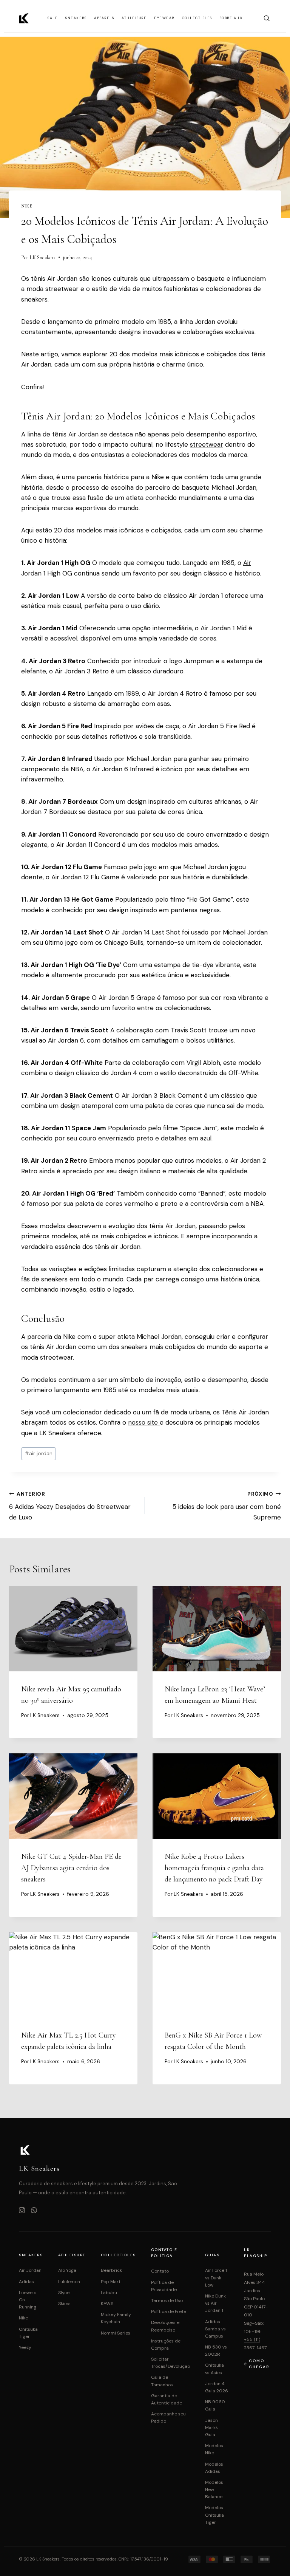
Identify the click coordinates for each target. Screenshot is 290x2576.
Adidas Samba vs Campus (215, 2329)
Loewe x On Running (28, 2300)
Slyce (64, 2293)
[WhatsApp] (34, 2211)
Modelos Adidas (214, 2468)
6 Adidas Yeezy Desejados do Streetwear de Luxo (70, 1506)
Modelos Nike (214, 2449)
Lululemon (69, 2282)
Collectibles (197, 18)
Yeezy (25, 2347)
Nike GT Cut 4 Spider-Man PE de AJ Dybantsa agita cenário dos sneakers (71, 1868)
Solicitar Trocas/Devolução (170, 2363)
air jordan (39, 1454)
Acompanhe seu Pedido (168, 2417)
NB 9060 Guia (215, 2405)
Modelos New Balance (214, 2489)
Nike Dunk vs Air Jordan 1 (215, 2303)
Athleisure (134, 18)
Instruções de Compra (166, 2345)
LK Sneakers (42, 258)
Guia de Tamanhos (162, 2381)
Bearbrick (111, 2270)
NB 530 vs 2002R (216, 2351)
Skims (64, 2304)
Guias (212, 2255)
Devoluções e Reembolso (165, 2326)
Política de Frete (169, 2311)
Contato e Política (164, 2253)
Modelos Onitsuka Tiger (214, 2515)
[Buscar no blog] (267, 18)
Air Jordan (83, 434)
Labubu (109, 2293)
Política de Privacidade (164, 2286)
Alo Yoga (67, 2270)
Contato (160, 2271)
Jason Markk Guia (211, 2427)
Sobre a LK (231, 18)
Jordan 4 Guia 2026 (217, 2387)
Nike (27, 206)
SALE (53, 18)
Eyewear (164, 18)
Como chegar (259, 2364)
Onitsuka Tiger (28, 2333)
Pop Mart (111, 2282)
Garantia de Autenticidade (167, 2399)
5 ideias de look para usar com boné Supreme (227, 1506)
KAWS (107, 2304)
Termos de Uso (167, 2301)
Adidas (26, 2282)
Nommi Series (116, 2333)
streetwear (207, 444)
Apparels (104, 18)
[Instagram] (22, 2211)
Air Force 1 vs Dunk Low (216, 2277)
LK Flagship (255, 2253)
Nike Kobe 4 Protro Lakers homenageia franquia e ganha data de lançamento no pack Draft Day (214, 1868)
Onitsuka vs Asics (214, 2369)
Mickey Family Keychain (116, 2318)
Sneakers (76, 18)
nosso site (144, 1422)
